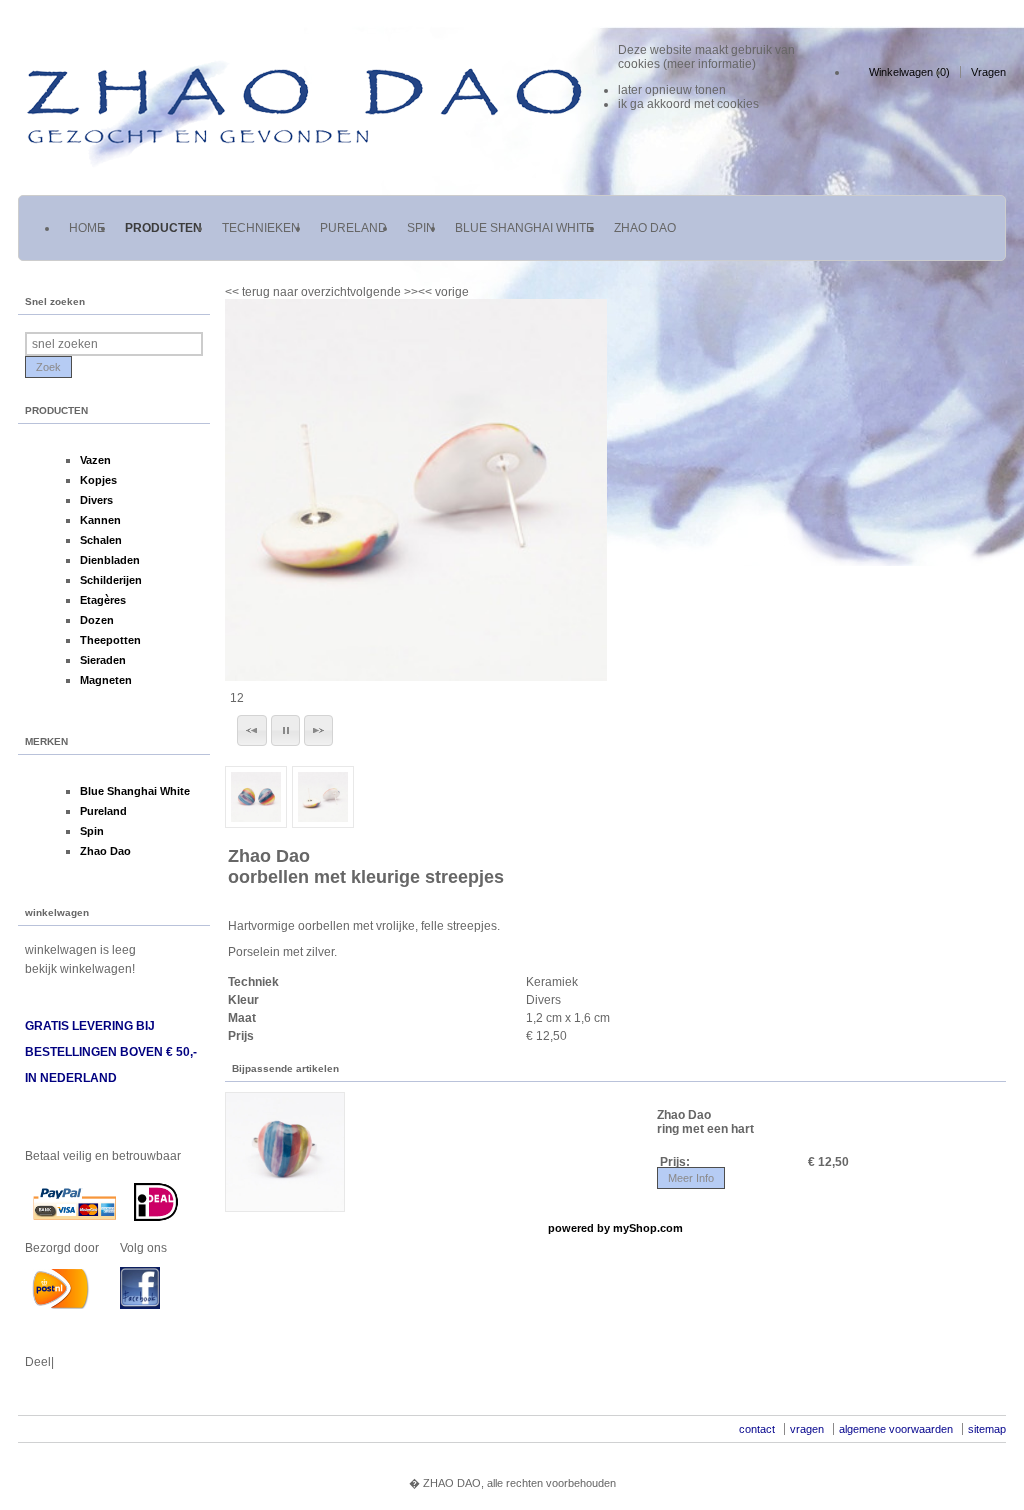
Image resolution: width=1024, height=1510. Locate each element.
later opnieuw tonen (672, 90)
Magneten (106, 680)
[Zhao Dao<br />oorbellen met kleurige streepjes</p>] (416, 490)
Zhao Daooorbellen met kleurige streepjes (366, 866)
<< (426, 292)
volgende (384, 292)
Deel (38, 1362)
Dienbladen (110, 560)
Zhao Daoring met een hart (705, 1122)
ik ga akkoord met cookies (688, 104)
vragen (807, 1429)
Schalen (101, 540)
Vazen (95, 460)
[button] (251, 730)
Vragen (988, 72)
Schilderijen (111, 580)
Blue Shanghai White (135, 791)
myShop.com (648, 1228)
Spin (92, 831)
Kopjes (98, 480)
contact (757, 1429)
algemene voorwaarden (896, 1429)
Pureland (103, 811)
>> (409, 292)
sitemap (987, 1429)
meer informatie (709, 64)
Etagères (103, 600)
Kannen (100, 520)
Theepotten (110, 640)
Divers (96, 500)
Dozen (97, 620)
